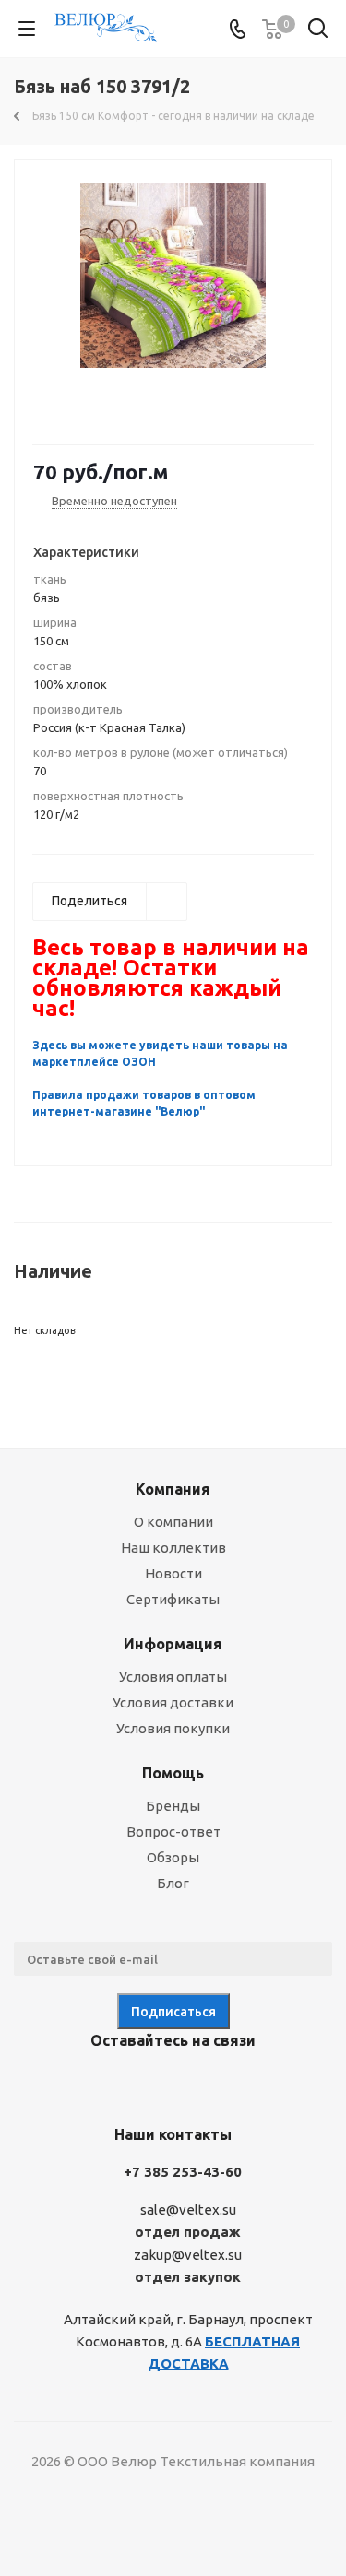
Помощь (173, 1773)
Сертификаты (173, 1599)
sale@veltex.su (188, 2210)
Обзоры (173, 1857)
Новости (173, 1573)
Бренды (173, 1806)
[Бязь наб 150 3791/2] (173, 275)
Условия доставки (173, 1702)
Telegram (146, 2084)
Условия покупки (173, 1728)
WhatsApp (238, 2084)
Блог (173, 1883)
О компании (173, 1522)
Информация (173, 1644)
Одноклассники (192, 2084)
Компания (173, 1489)
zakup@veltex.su (188, 2255)
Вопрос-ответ (173, 1832)
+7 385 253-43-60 (183, 2172)
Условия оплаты (173, 1677)
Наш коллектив (173, 1548)
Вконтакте (100, 2084)
